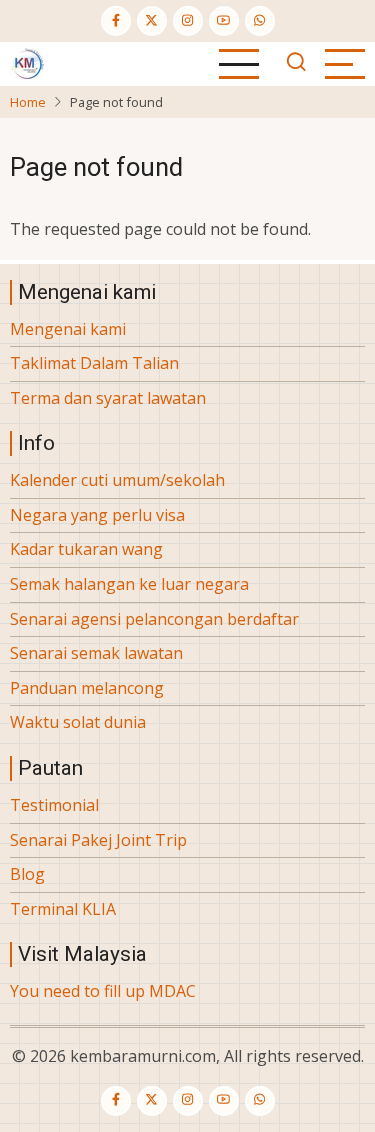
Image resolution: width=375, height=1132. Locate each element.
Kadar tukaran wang (86, 549)
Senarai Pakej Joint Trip (98, 840)
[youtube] (224, 21)
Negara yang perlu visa (97, 515)
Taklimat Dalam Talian (94, 363)
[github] (260, 21)
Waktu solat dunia (78, 722)
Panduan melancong (87, 688)
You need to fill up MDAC (103, 991)
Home (28, 102)
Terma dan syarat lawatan (108, 398)
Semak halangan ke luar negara (129, 584)
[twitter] (152, 21)
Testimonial (54, 805)
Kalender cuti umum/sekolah (117, 480)
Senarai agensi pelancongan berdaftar (154, 619)
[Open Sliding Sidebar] (345, 64)
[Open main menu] (239, 64)
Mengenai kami (68, 329)
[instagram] (188, 21)
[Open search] (296, 64)
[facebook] (116, 21)
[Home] (27, 62)
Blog (27, 874)
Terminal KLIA (63, 909)
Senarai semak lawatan (96, 653)
